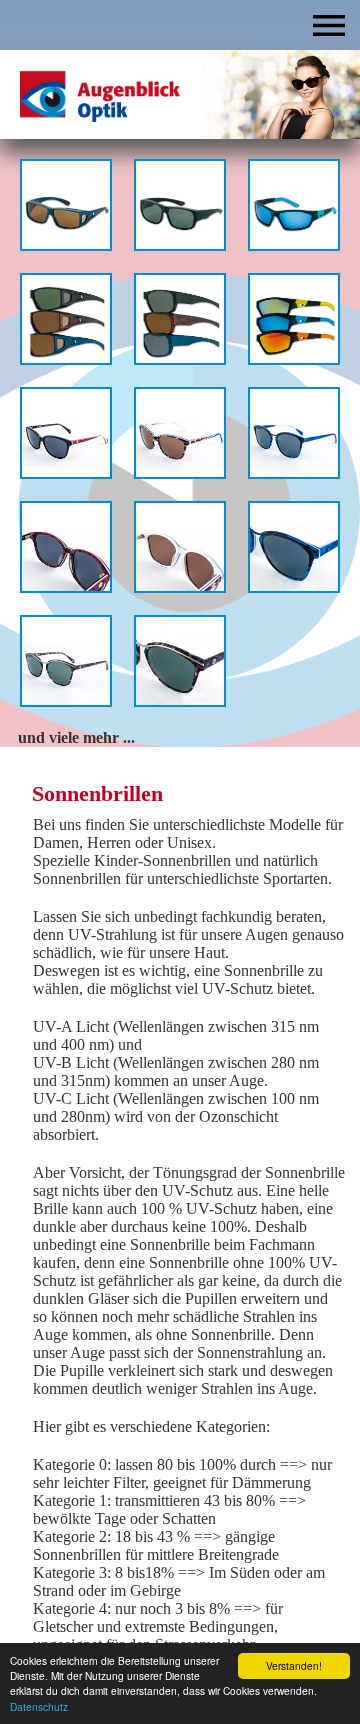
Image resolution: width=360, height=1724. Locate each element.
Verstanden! (294, 1665)
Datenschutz (39, 1706)
